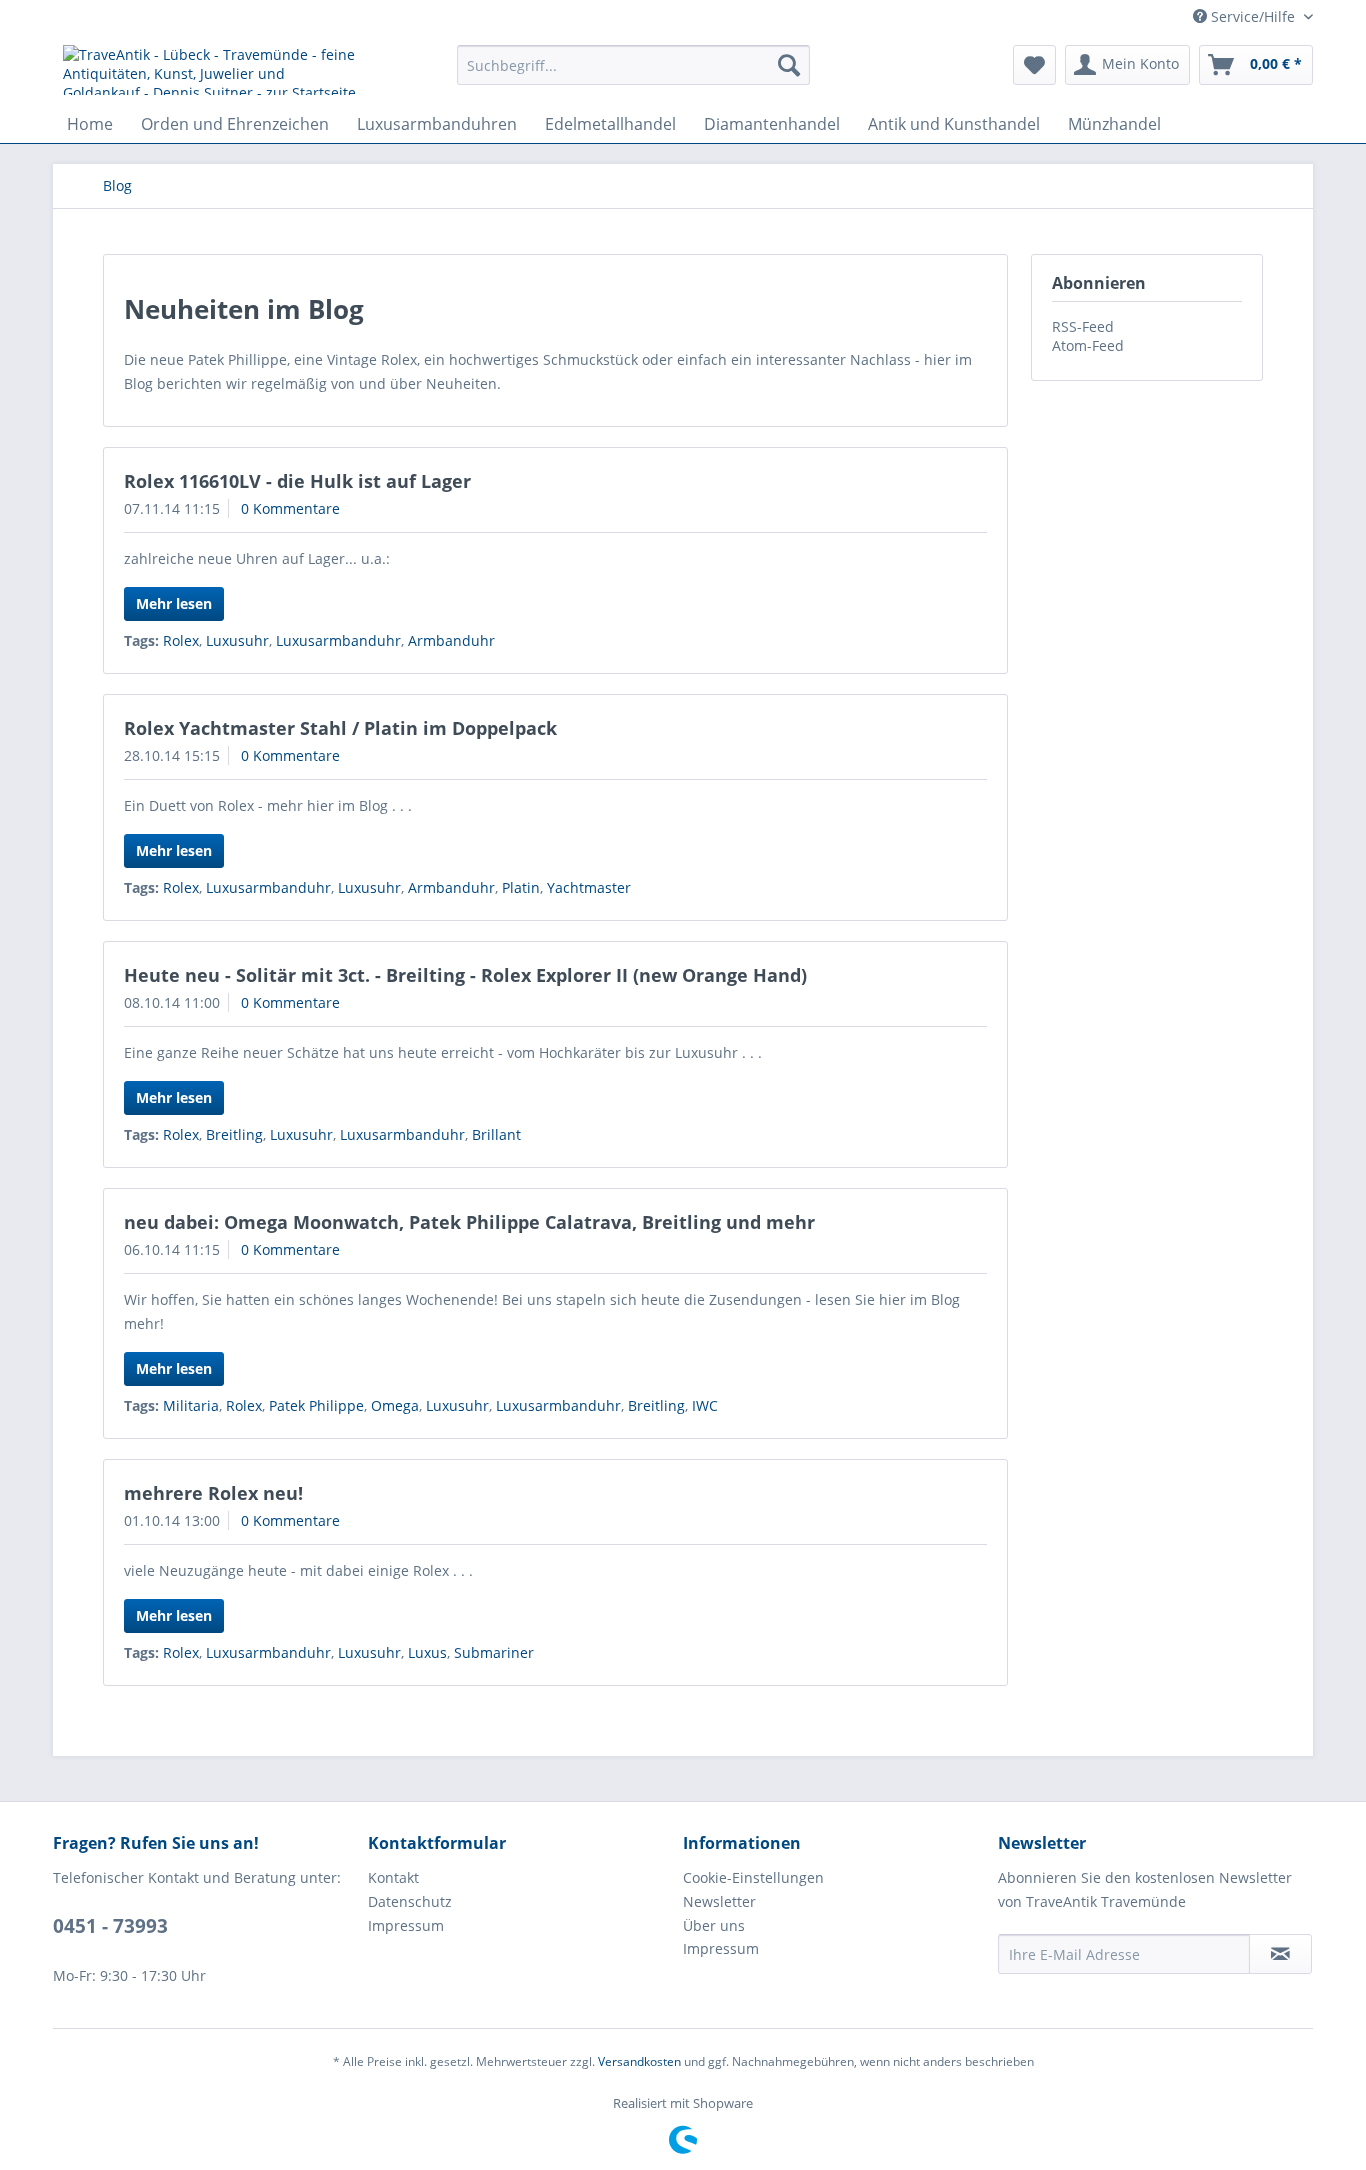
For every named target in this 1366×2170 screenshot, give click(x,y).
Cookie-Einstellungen (753, 1877)
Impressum (406, 1925)
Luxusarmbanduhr (338, 640)
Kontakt (393, 1877)
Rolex (181, 640)
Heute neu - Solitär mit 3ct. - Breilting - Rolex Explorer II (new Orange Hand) (465, 975)
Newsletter (719, 1901)
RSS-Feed (1083, 326)
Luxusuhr (237, 640)
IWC (705, 1405)
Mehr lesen (174, 603)
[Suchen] (789, 65)
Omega (395, 1405)
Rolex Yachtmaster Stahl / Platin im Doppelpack (340, 728)
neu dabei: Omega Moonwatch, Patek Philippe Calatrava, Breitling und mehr (469, 1222)
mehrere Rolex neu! (213, 1493)
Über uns (714, 1925)
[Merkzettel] (1034, 65)
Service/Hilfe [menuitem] (1253, 16)
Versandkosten (639, 2061)
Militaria (191, 1405)
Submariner (494, 1652)
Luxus (427, 1652)
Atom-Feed (1088, 345)
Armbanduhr (451, 640)
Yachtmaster (589, 887)
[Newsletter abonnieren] (1280, 1954)
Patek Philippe (316, 1405)
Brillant (496, 1134)
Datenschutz (410, 1901)
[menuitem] (633, 65)
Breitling (234, 1134)
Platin (521, 887)
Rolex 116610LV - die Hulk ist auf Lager (297, 481)
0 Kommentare (290, 508)
